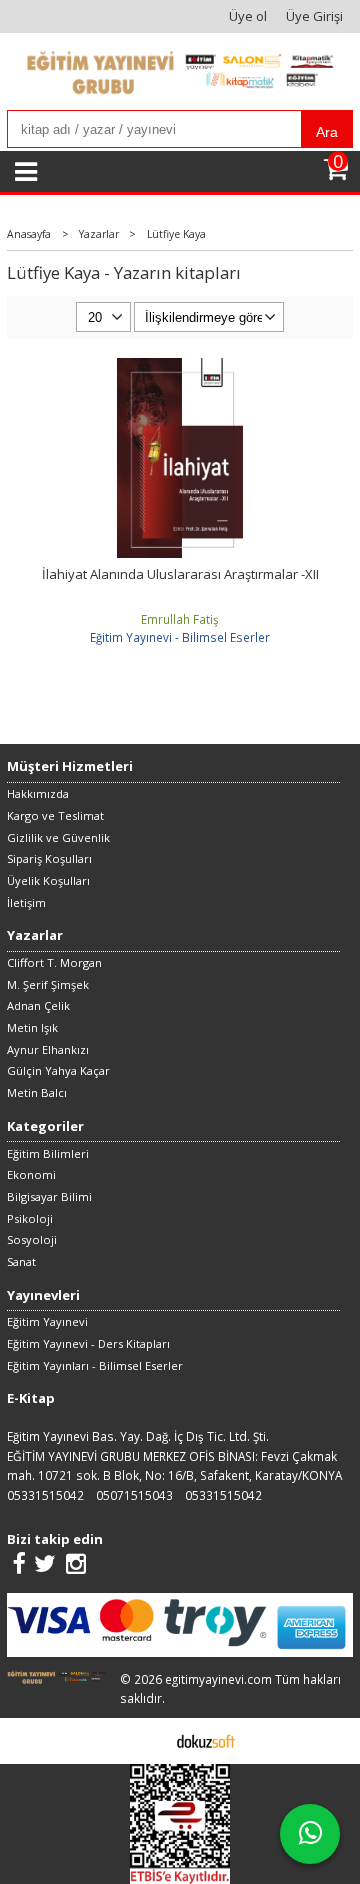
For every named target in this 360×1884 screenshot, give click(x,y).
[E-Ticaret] (206, 1740)
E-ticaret (148, 1740)
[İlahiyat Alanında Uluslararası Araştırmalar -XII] (180, 367)
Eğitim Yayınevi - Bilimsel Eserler (180, 637)
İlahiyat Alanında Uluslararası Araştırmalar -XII (180, 574)
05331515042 (45, 1495)
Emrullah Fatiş (180, 619)
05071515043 (134, 1495)
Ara (327, 132)
